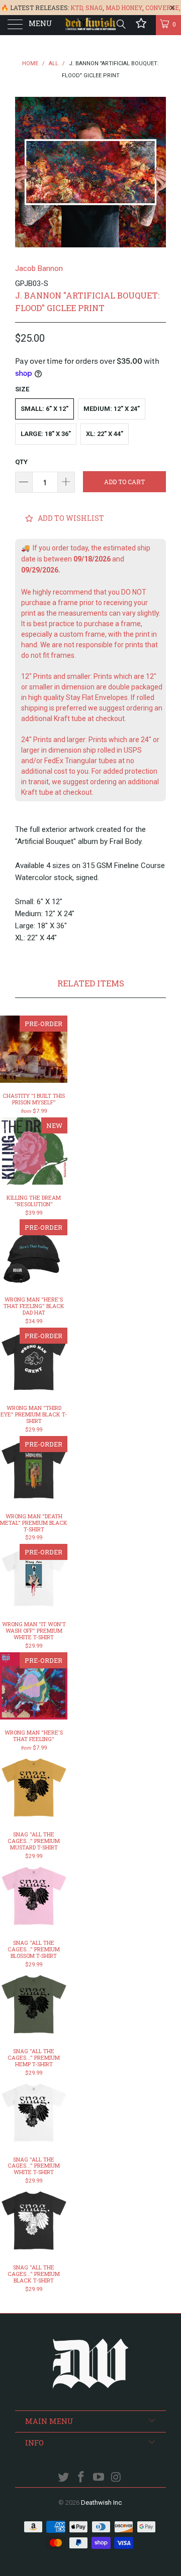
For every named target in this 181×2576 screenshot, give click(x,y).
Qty (21, 462)
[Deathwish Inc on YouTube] (99, 2478)
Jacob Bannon (39, 268)
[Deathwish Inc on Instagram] (116, 2478)
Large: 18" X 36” (46, 434)
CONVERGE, (163, 8)
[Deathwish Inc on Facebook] (81, 2478)
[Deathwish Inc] (90, 25)
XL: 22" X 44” (105, 434)
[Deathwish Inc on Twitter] (64, 2478)
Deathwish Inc (101, 2502)
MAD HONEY (124, 8)
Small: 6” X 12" (44, 409)
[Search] (120, 24)
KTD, (77, 8)
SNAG (94, 8)
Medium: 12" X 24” (112, 409)
